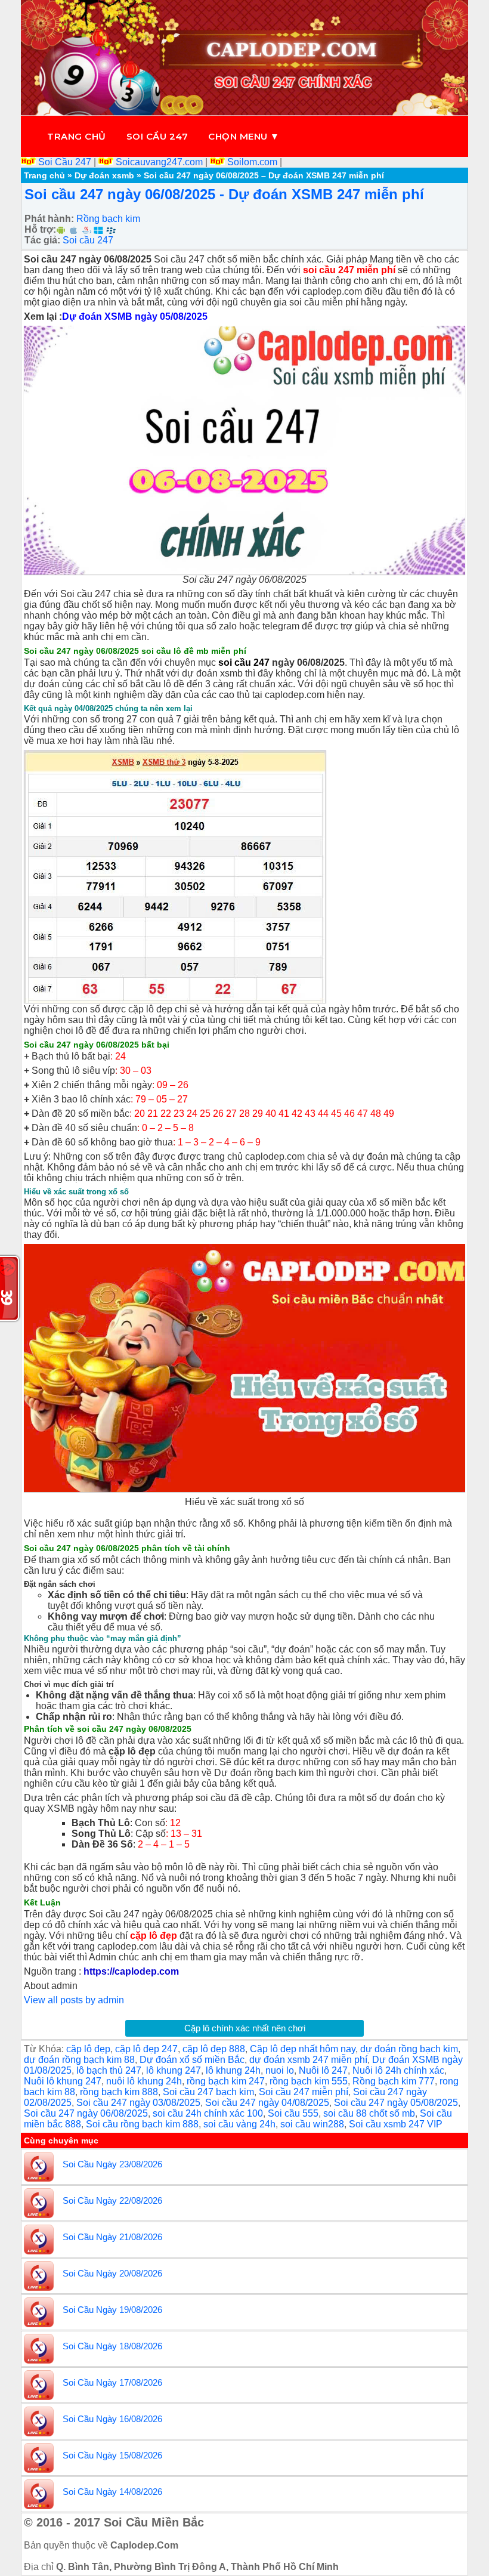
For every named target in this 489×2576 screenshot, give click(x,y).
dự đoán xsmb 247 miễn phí (308, 2060)
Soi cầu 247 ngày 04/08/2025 (267, 2103)
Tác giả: (42, 240)
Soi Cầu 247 (65, 162)
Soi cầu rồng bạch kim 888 (142, 2124)
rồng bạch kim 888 (119, 2092)
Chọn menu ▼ (244, 136)
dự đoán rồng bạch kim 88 (79, 2060)
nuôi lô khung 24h (144, 2081)
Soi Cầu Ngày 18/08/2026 (112, 2346)
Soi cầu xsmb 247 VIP (396, 2124)
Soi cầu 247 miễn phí (304, 2092)
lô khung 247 (174, 2070)
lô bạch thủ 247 (109, 2070)
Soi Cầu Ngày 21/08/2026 (112, 2237)
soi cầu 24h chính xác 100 (208, 2113)
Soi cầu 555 (293, 2113)
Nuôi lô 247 (323, 2070)
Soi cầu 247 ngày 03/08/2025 (138, 2103)
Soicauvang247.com (159, 162)
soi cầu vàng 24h (239, 2124)
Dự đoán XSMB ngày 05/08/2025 (135, 316)
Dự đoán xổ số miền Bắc (192, 2060)
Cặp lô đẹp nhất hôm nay (303, 2049)
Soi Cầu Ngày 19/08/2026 (112, 2310)
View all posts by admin (74, 2000)
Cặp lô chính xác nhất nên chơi (245, 2028)
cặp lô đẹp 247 (146, 2049)
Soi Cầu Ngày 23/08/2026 (112, 2164)
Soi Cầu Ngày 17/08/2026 (112, 2382)
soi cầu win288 (312, 2124)
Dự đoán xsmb (104, 175)
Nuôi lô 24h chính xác (398, 2070)
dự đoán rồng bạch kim (409, 2049)
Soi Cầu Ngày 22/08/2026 (112, 2200)
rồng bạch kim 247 (226, 2081)
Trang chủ (77, 136)
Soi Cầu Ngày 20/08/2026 (112, 2273)
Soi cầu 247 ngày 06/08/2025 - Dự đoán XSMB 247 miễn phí (224, 194)
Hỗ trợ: (40, 229)
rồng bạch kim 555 (309, 2081)
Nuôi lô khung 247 (63, 2081)
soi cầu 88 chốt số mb (369, 2113)
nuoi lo (280, 2070)
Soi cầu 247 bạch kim (208, 2092)
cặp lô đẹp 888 (214, 2049)
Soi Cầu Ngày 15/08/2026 (112, 2455)
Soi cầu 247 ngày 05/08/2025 (396, 2103)
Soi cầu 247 (157, 136)
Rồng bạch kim (108, 219)
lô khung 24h (233, 2070)
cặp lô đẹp (88, 2049)
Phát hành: (49, 219)
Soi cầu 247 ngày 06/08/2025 (86, 2113)
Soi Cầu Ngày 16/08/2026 (112, 2419)
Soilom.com (252, 162)
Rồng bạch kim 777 (394, 2081)
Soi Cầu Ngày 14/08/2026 (112, 2492)
